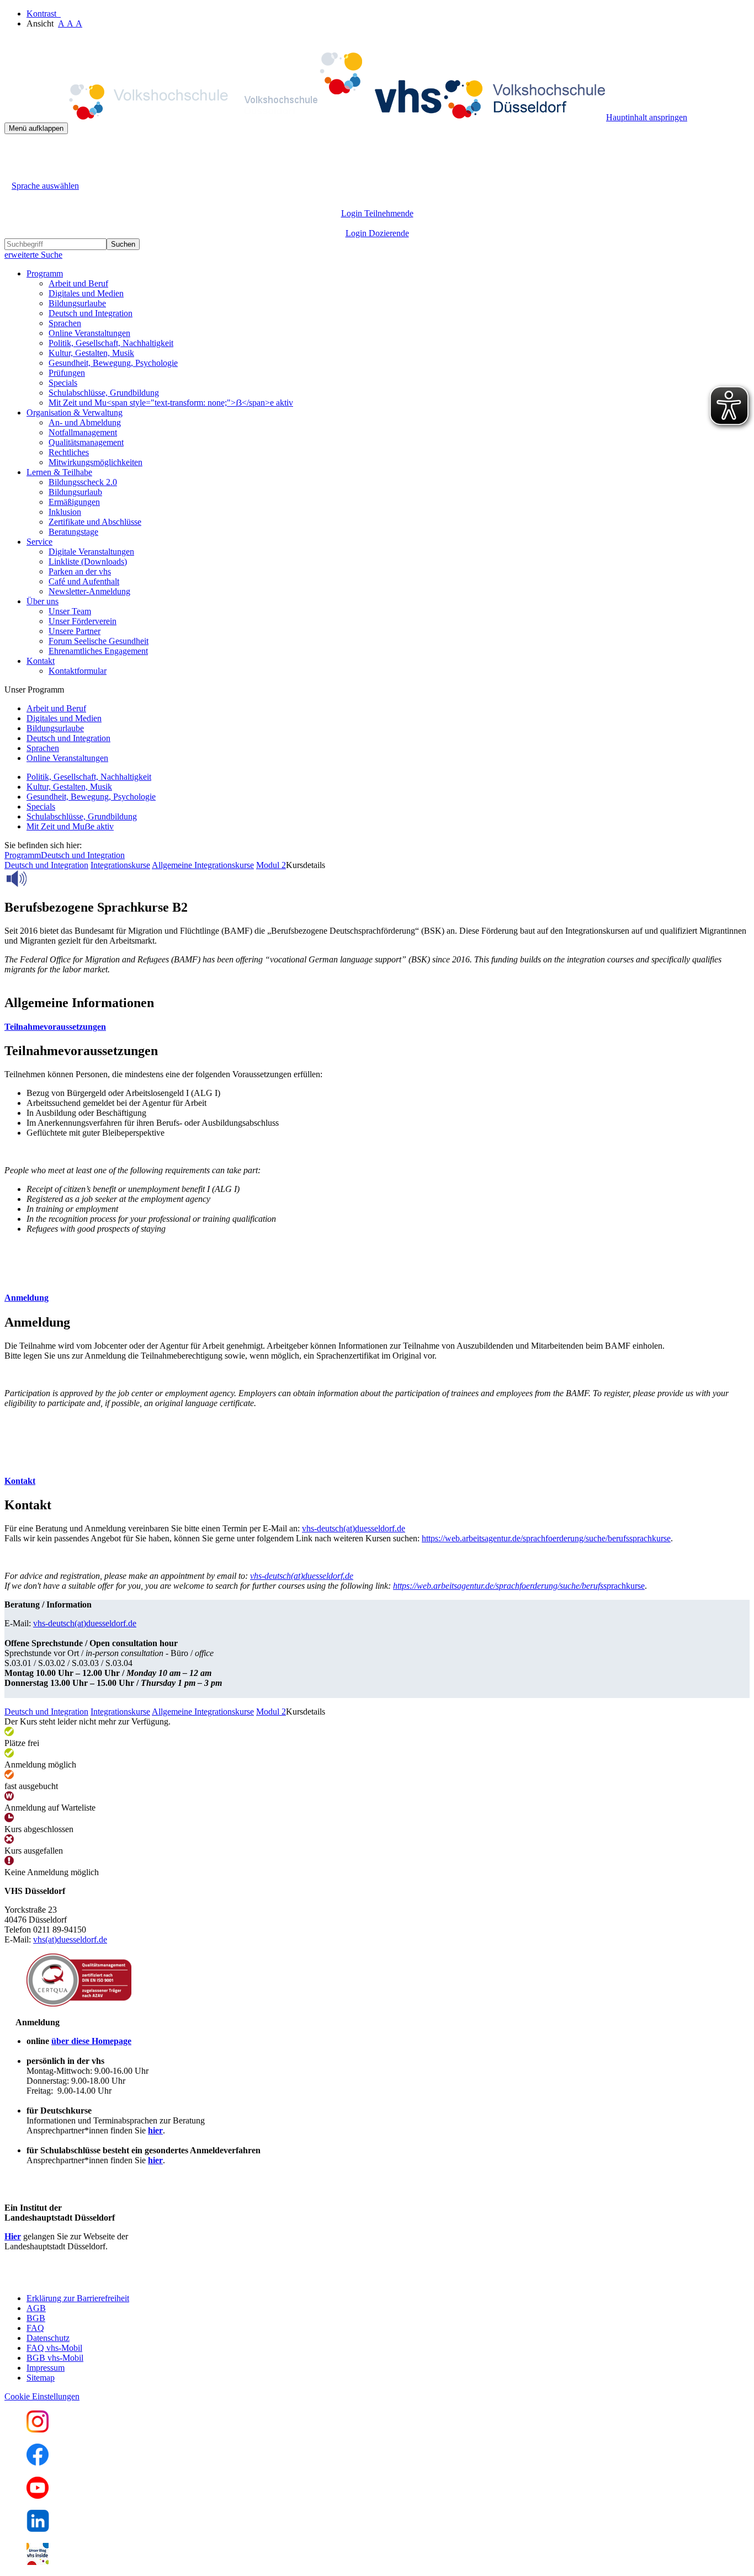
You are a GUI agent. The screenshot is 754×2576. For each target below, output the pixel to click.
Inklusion (65, 512)
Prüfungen (67, 373)
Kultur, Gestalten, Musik (91, 353)
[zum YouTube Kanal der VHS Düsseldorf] (38, 2496)
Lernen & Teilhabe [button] (59, 472)
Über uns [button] (43, 601)
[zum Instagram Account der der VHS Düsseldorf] (38, 2429)
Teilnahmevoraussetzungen (55, 1027)
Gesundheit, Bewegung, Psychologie (113, 363)
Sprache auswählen (45, 186)
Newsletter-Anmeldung (89, 591)
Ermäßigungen (74, 502)
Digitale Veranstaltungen (91, 552)
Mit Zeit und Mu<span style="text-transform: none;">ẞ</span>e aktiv (171, 403)
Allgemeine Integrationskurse (203, 865)
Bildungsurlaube (77, 303)
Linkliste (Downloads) (88, 561)
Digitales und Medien (86, 293)
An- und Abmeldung (85, 422)
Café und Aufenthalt (84, 581)
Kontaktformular (78, 671)
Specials (63, 383)
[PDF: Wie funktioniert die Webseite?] (14, 151)
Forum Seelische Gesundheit (99, 641)
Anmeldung (26, 1298)
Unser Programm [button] (34, 690)
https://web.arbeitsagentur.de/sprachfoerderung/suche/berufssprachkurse (546, 1538)
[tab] (377, 1027)
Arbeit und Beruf (78, 283)
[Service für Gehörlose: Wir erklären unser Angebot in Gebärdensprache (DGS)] (14, 173)
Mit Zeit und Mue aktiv (70, 826)
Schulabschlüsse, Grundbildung (104, 393)
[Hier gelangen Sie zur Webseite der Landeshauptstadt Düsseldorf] (82, 2279)
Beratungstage (73, 532)
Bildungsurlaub (75, 492)
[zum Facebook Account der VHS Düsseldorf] (38, 2463)
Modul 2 (271, 865)
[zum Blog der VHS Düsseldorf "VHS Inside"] (38, 2562)
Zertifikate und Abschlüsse (95, 522)
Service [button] (39, 542)
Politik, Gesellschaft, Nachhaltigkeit (111, 343)
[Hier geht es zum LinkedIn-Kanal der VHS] (38, 2529)
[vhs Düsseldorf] (305, 117)
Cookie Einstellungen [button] (42, 2396)
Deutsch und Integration (91, 313)
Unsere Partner (75, 631)
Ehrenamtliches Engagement (98, 651)
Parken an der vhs (80, 571)
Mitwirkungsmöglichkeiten (95, 462)
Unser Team (70, 611)
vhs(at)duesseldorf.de (70, 1939)
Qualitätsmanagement (86, 442)
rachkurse (519, 1586)
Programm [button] (45, 273)
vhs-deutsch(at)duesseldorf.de (354, 1528)
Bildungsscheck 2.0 (83, 482)
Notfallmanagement (83, 432)
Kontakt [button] (41, 661)
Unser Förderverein (83, 621)
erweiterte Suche (33, 255)
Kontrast (44, 14)
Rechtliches (69, 452)
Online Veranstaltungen (89, 333)
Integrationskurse (120, 865)
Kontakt (20, 1481)
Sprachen (65, 323)
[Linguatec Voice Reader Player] (41, 879)
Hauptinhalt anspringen (647, 117)
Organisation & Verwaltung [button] (75, 413)
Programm (23, 855)
